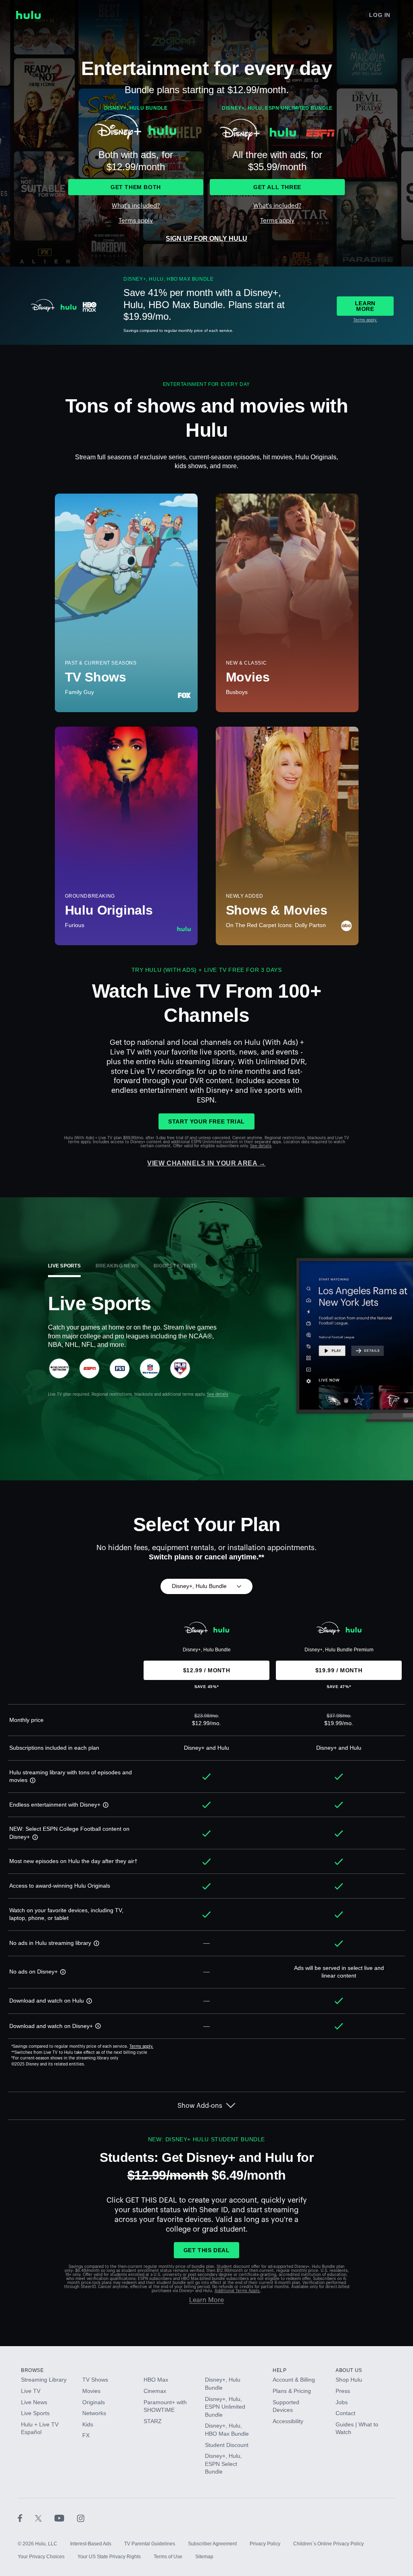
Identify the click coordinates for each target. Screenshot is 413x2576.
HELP (280, 2370)
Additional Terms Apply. (237, 2291)
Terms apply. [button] (141, 2047)
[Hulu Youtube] (66, 2518)
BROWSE (32, 2370)
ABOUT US (349, 2370)
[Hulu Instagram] (81, 2518)
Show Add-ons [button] (200, 2106)
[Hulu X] (45, 2518)
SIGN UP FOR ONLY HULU (206, 239)
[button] (31, 1780)
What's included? (136, 206)
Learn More (206, 2300)
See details (261, 1146)
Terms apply (136, 221)
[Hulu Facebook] (26, 2518)
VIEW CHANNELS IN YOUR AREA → (206, 1163)
